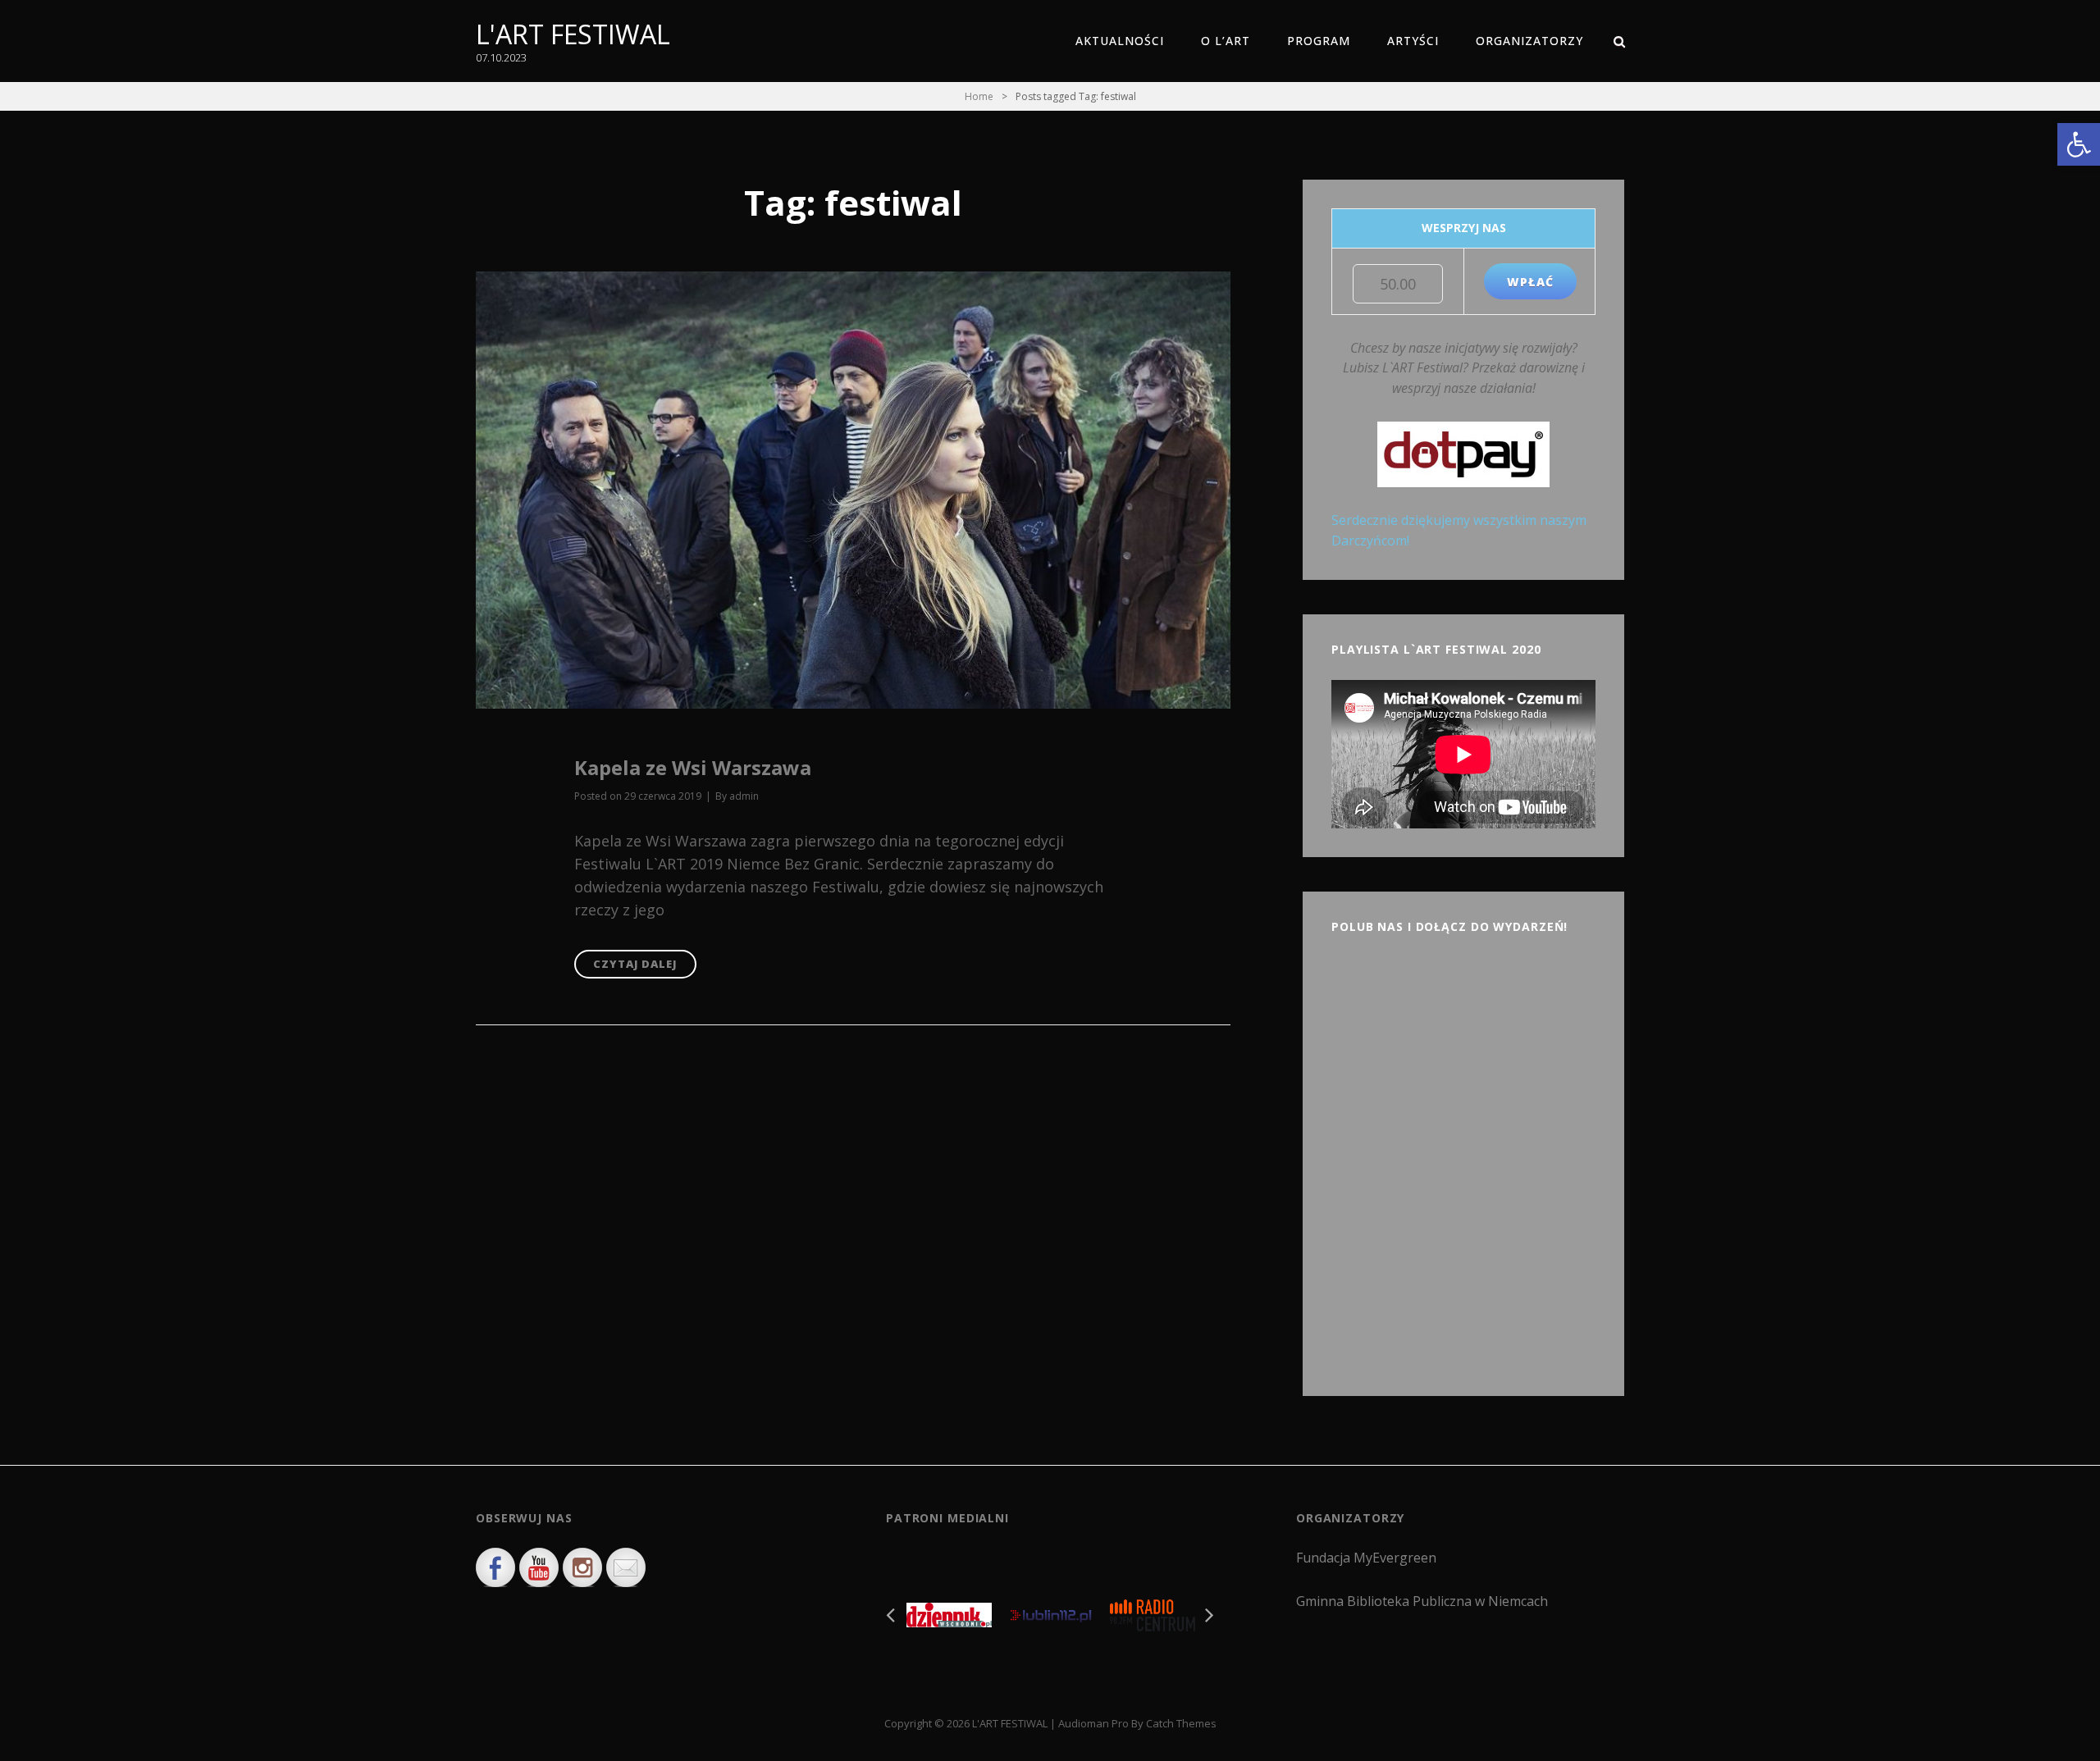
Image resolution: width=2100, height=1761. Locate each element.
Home (979, 96)
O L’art (1226, 41)
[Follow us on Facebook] (495, 1567)
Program (1319, 41)
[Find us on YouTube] (539, 1567)
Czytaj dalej (645, 967)
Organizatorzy (1529, 41)
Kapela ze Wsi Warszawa (693, 767)
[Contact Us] (626, 1567)
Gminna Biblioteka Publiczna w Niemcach (1422, 1601)
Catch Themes (1181, 1723)
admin (744, 796)
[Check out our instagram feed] (582, 1567)
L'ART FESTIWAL (573, 34)
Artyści (1413, 41)
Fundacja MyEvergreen (1366, 1558)
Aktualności (1120, 41)
